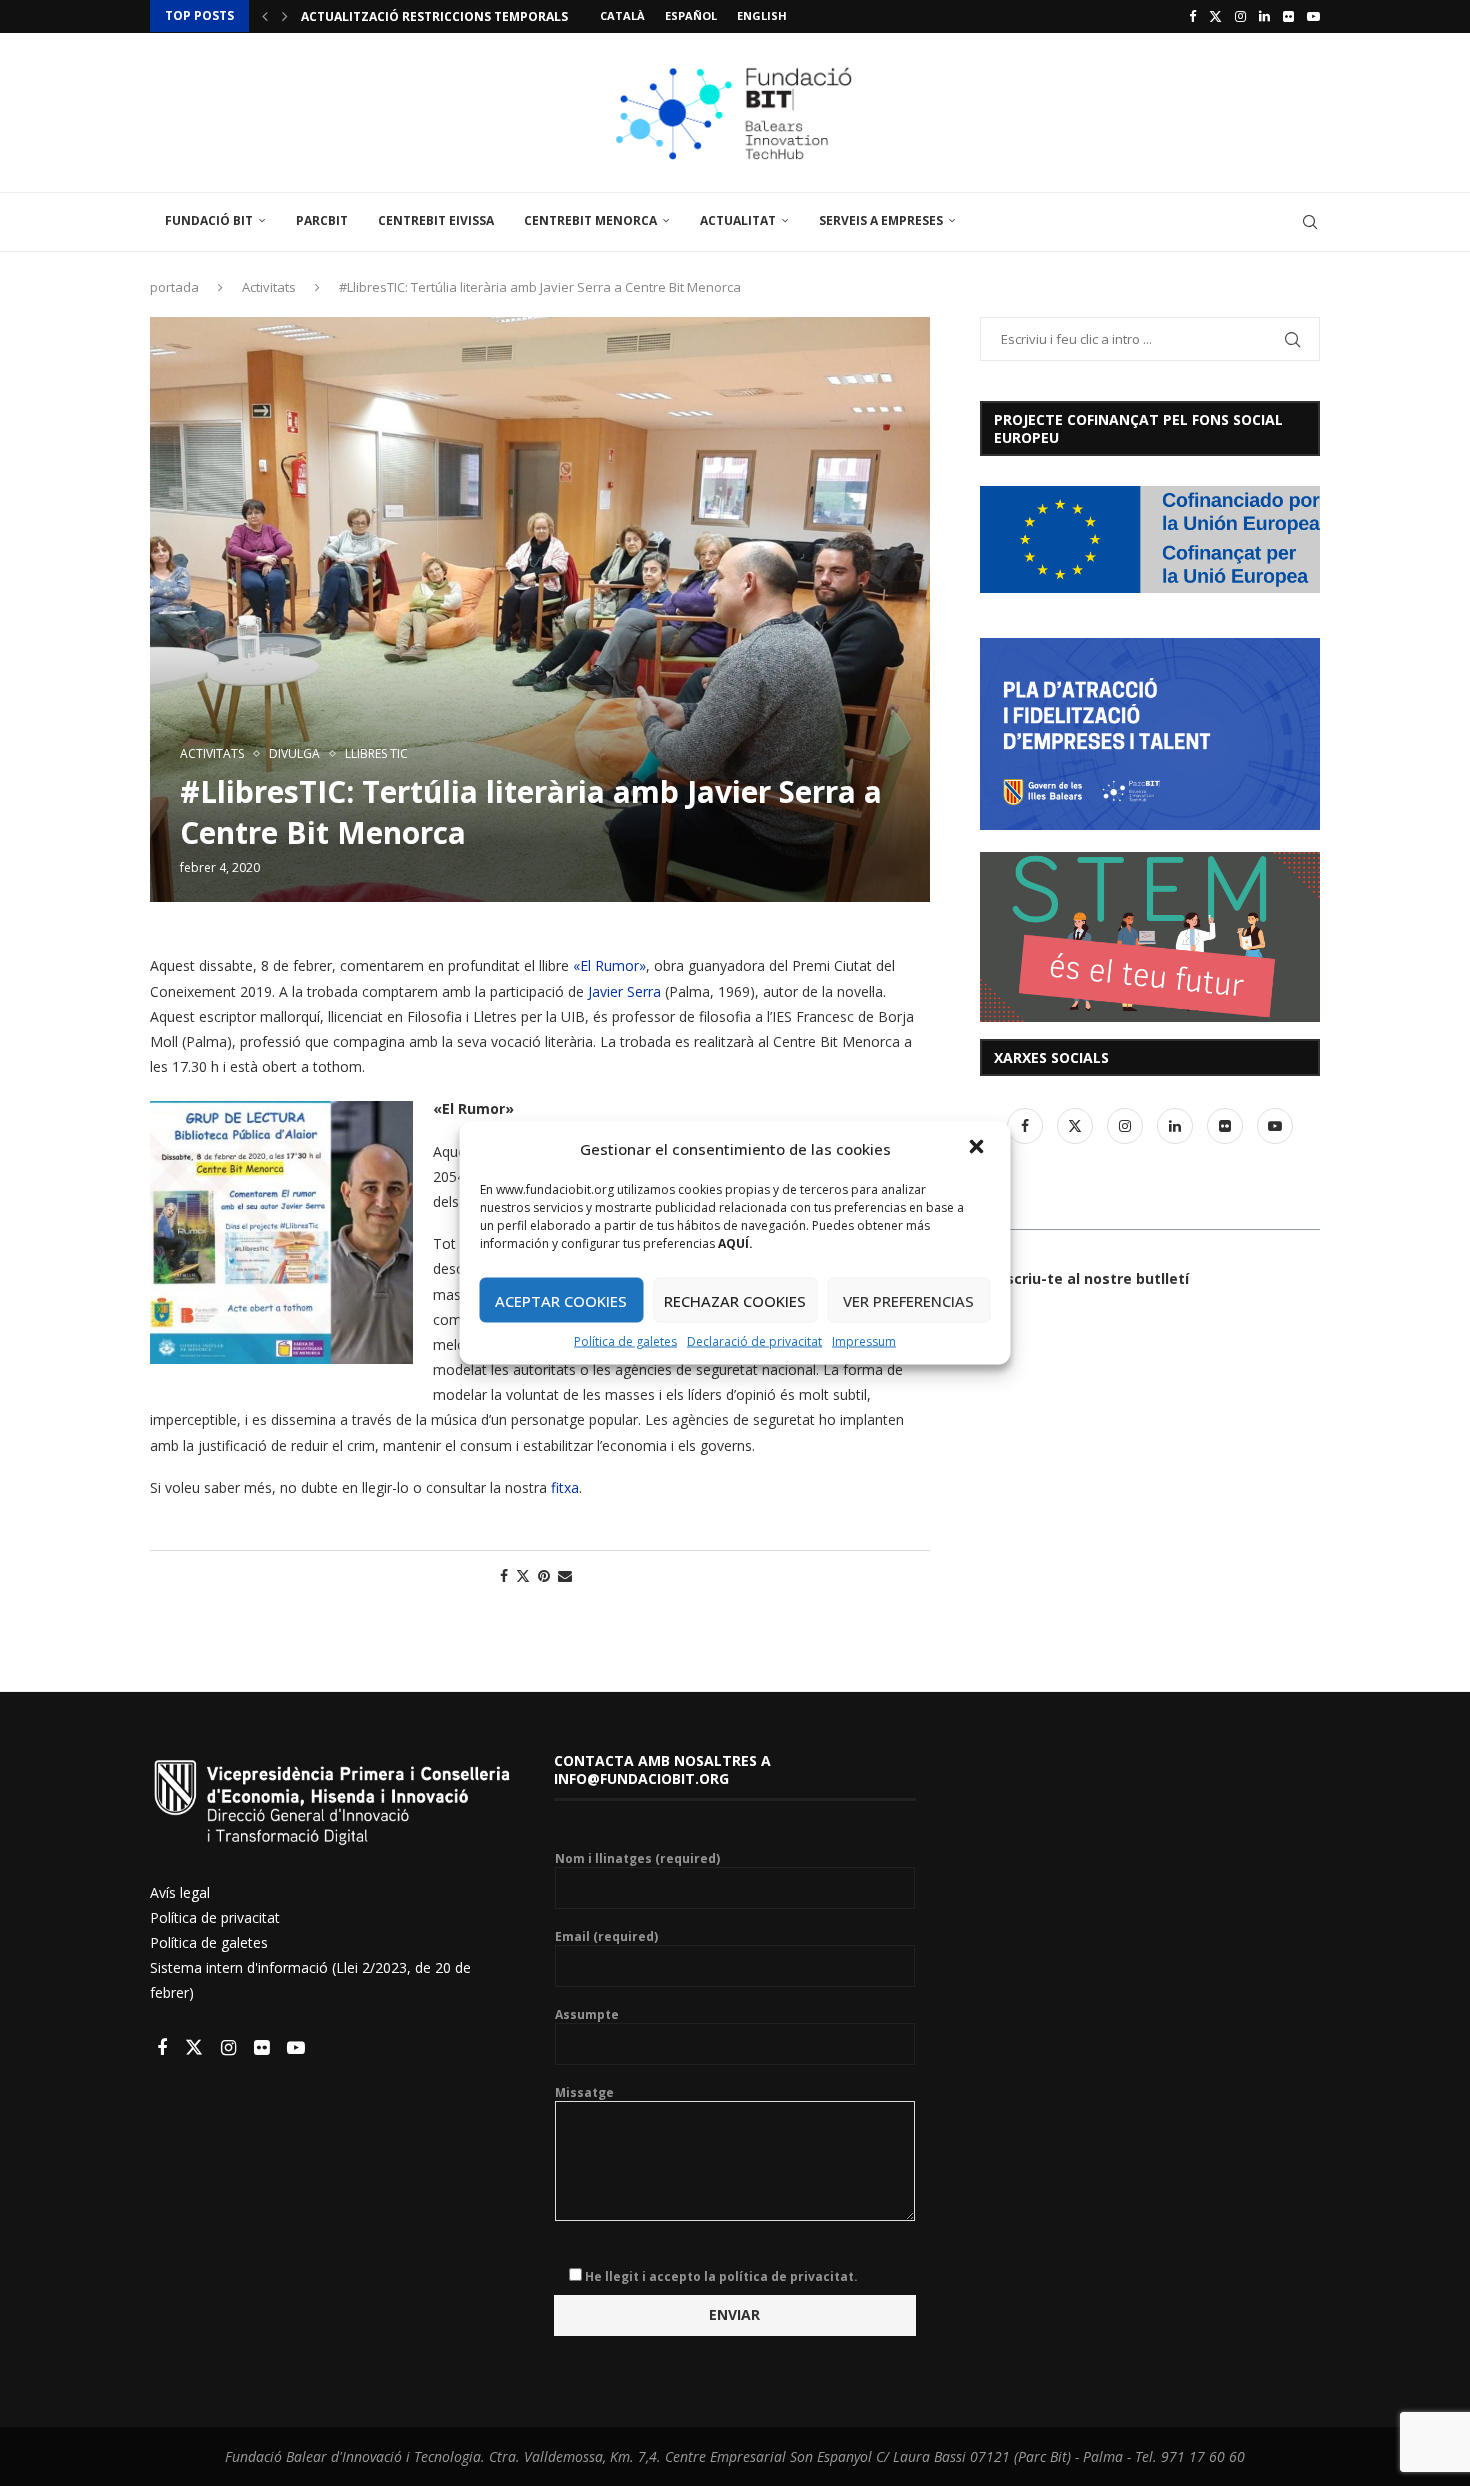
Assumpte (587, 2015)
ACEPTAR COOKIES (561, 1300)
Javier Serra (624, 991)
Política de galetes (625, 1341)
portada (174, 287)
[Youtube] (1313, 16)
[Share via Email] (565, 1575)
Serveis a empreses (881, 220)
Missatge (584, 2093)
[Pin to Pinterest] (544, 1575)
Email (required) (606, 1937)
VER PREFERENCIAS (908, 1300)
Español (691, 15)
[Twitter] (1215, 16)
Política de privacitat (215, 1917)
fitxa (565, 1487)
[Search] (1310, 222)
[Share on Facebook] (504, 1575)
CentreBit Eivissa (436, 220)
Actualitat (738, 220)
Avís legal (180, 1892)
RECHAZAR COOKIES (735, 1300)
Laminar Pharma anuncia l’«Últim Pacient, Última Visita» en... (512, 16)
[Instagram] (1240, 16)
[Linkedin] (1264, 16)
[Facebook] (1192, 16)
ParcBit (322, 220)
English (762, 15)
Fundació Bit (209, 220)
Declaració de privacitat (754, 1341)
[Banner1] (1150, 539)
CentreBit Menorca (590, 220)
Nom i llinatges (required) (637, 1859)
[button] (979, 1149)
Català (622, 15)
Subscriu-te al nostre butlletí (1084, 1278)
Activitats (269, 287)
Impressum (864, 1341)
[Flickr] (1288, 16)
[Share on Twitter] (523, 1575)
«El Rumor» (609, 965)
